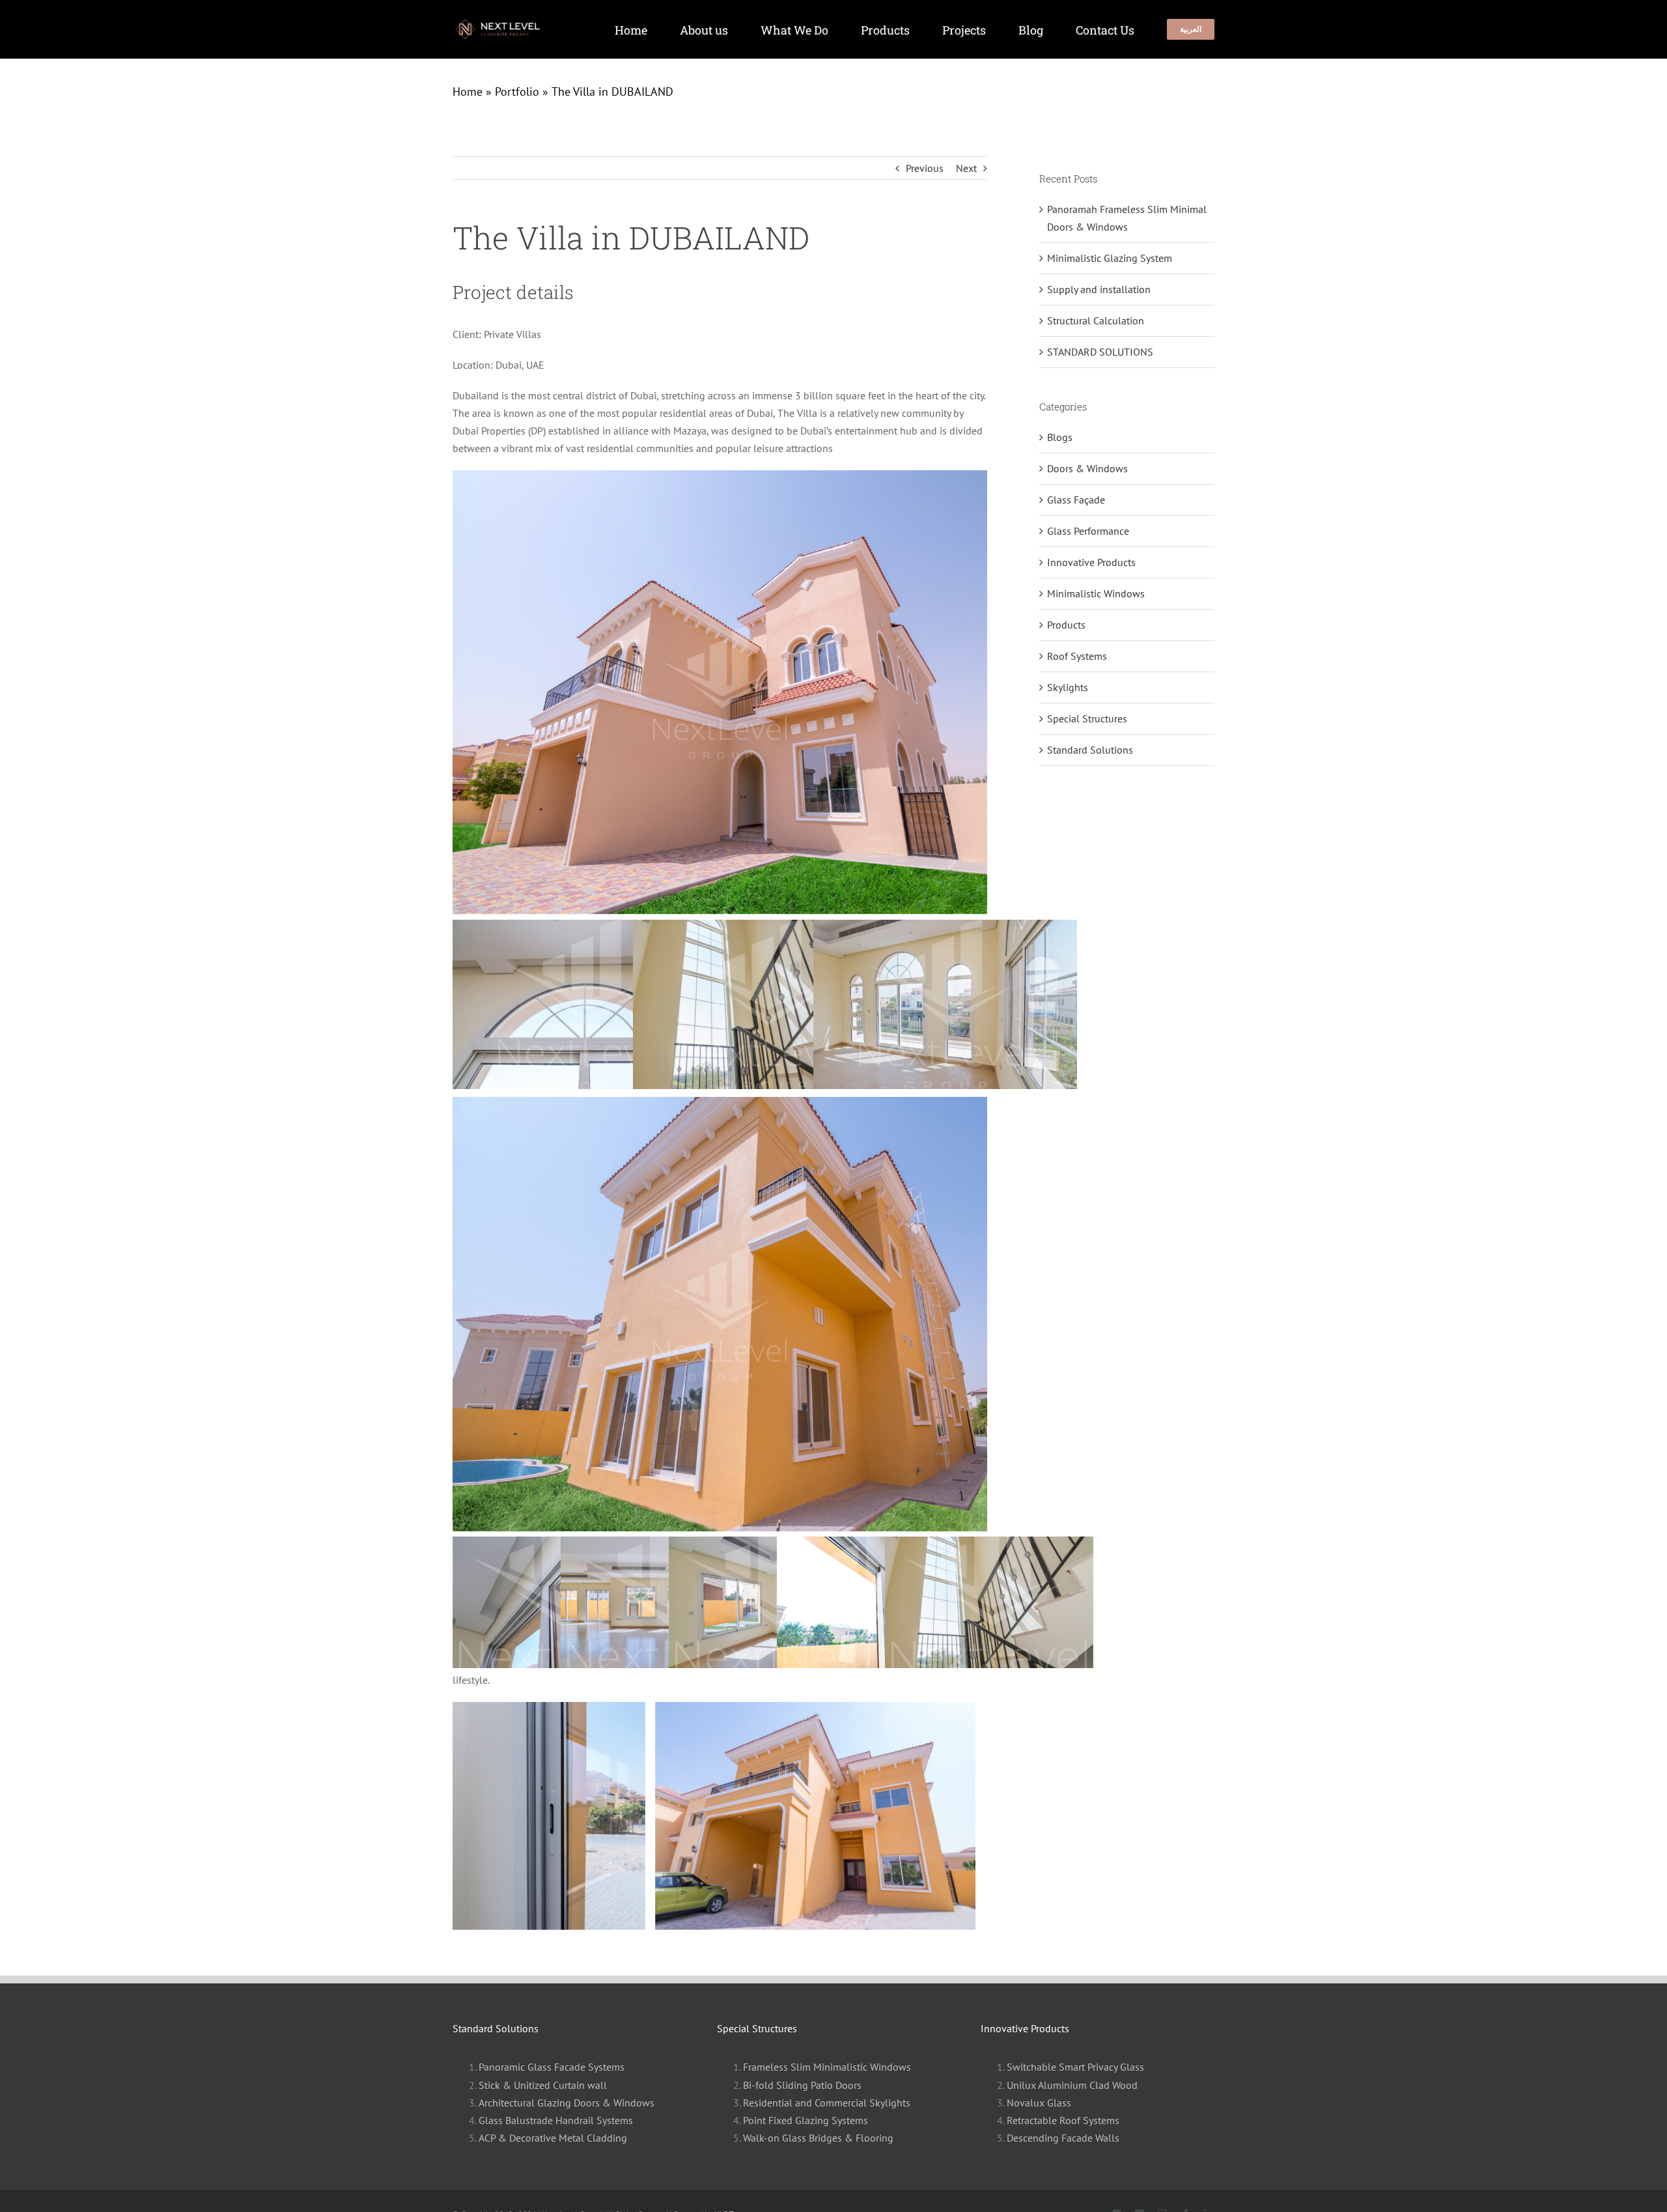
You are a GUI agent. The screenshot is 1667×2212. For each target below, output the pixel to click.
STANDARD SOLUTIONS (1100, 352)
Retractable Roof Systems (1063, 2120)
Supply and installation (1099, 289)
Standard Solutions (1090, 750)
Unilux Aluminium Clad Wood (1072, 2085)
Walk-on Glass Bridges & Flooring (818, 2138)
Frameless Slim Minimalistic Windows (827, 2067)
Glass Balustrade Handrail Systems (556, 2120)
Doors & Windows (1087, 468)
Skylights (1068, 687)
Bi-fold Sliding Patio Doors (802, 2085)
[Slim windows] (503, 23)
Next (966, 168)
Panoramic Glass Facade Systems (552, 2067)
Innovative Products (1091, 562)
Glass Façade (1076, 500)
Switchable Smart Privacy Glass (1075, 2067)
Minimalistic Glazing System (1110, 258)
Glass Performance (1088, 531)
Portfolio (517, 92)
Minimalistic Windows (1096, 593)
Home (468, 92)
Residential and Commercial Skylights (827, 2103)
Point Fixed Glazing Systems (805, 2120)
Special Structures (1087, 718)
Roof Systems (1077, 656)
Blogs (1060, 437)
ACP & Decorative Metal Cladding (553, 2138)
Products (1066, 625)
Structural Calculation (1096, 320)
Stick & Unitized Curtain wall (543, 2085)
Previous (925, 168)
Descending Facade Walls (1063, 2138)
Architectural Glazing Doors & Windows (567, 2103)
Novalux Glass (1039, 2103)
